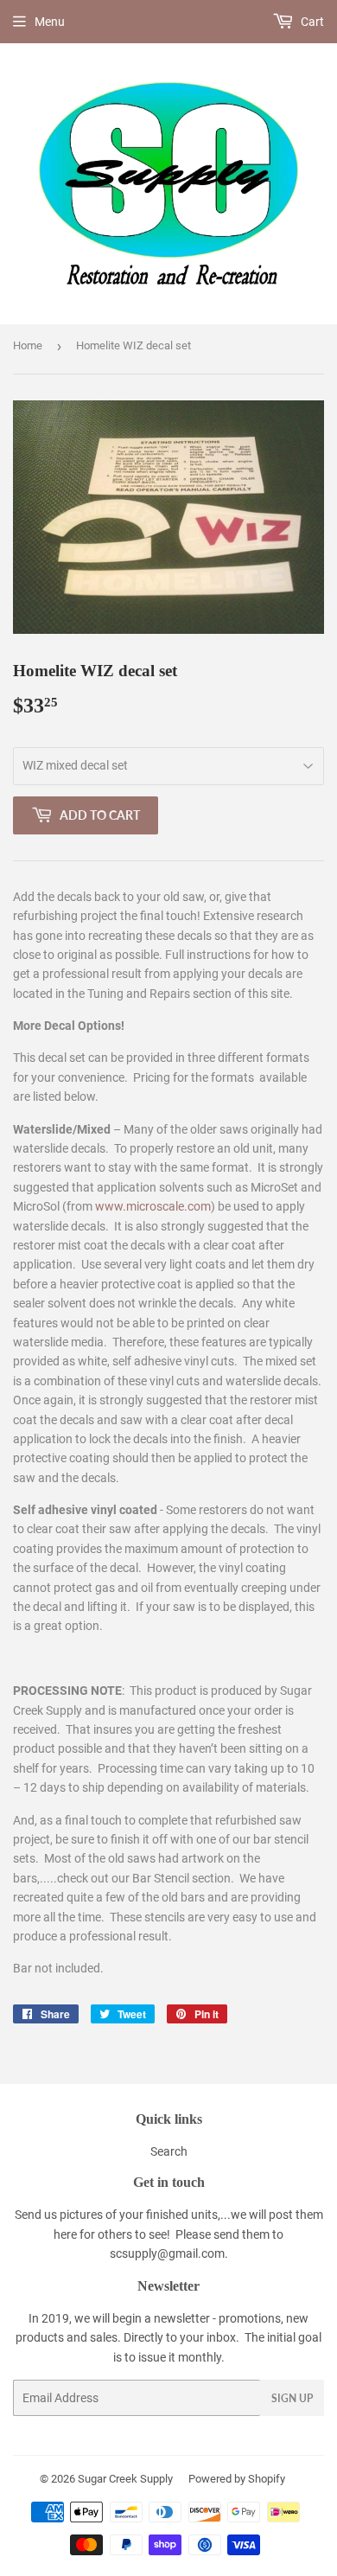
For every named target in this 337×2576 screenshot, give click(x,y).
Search (169, 2151)
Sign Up (292, 2398)
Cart (311, 22)
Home (28, 345)
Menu (50, 22)
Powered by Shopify (237, 2479)
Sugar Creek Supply (125, 2479)
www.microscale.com (153, 1206)
